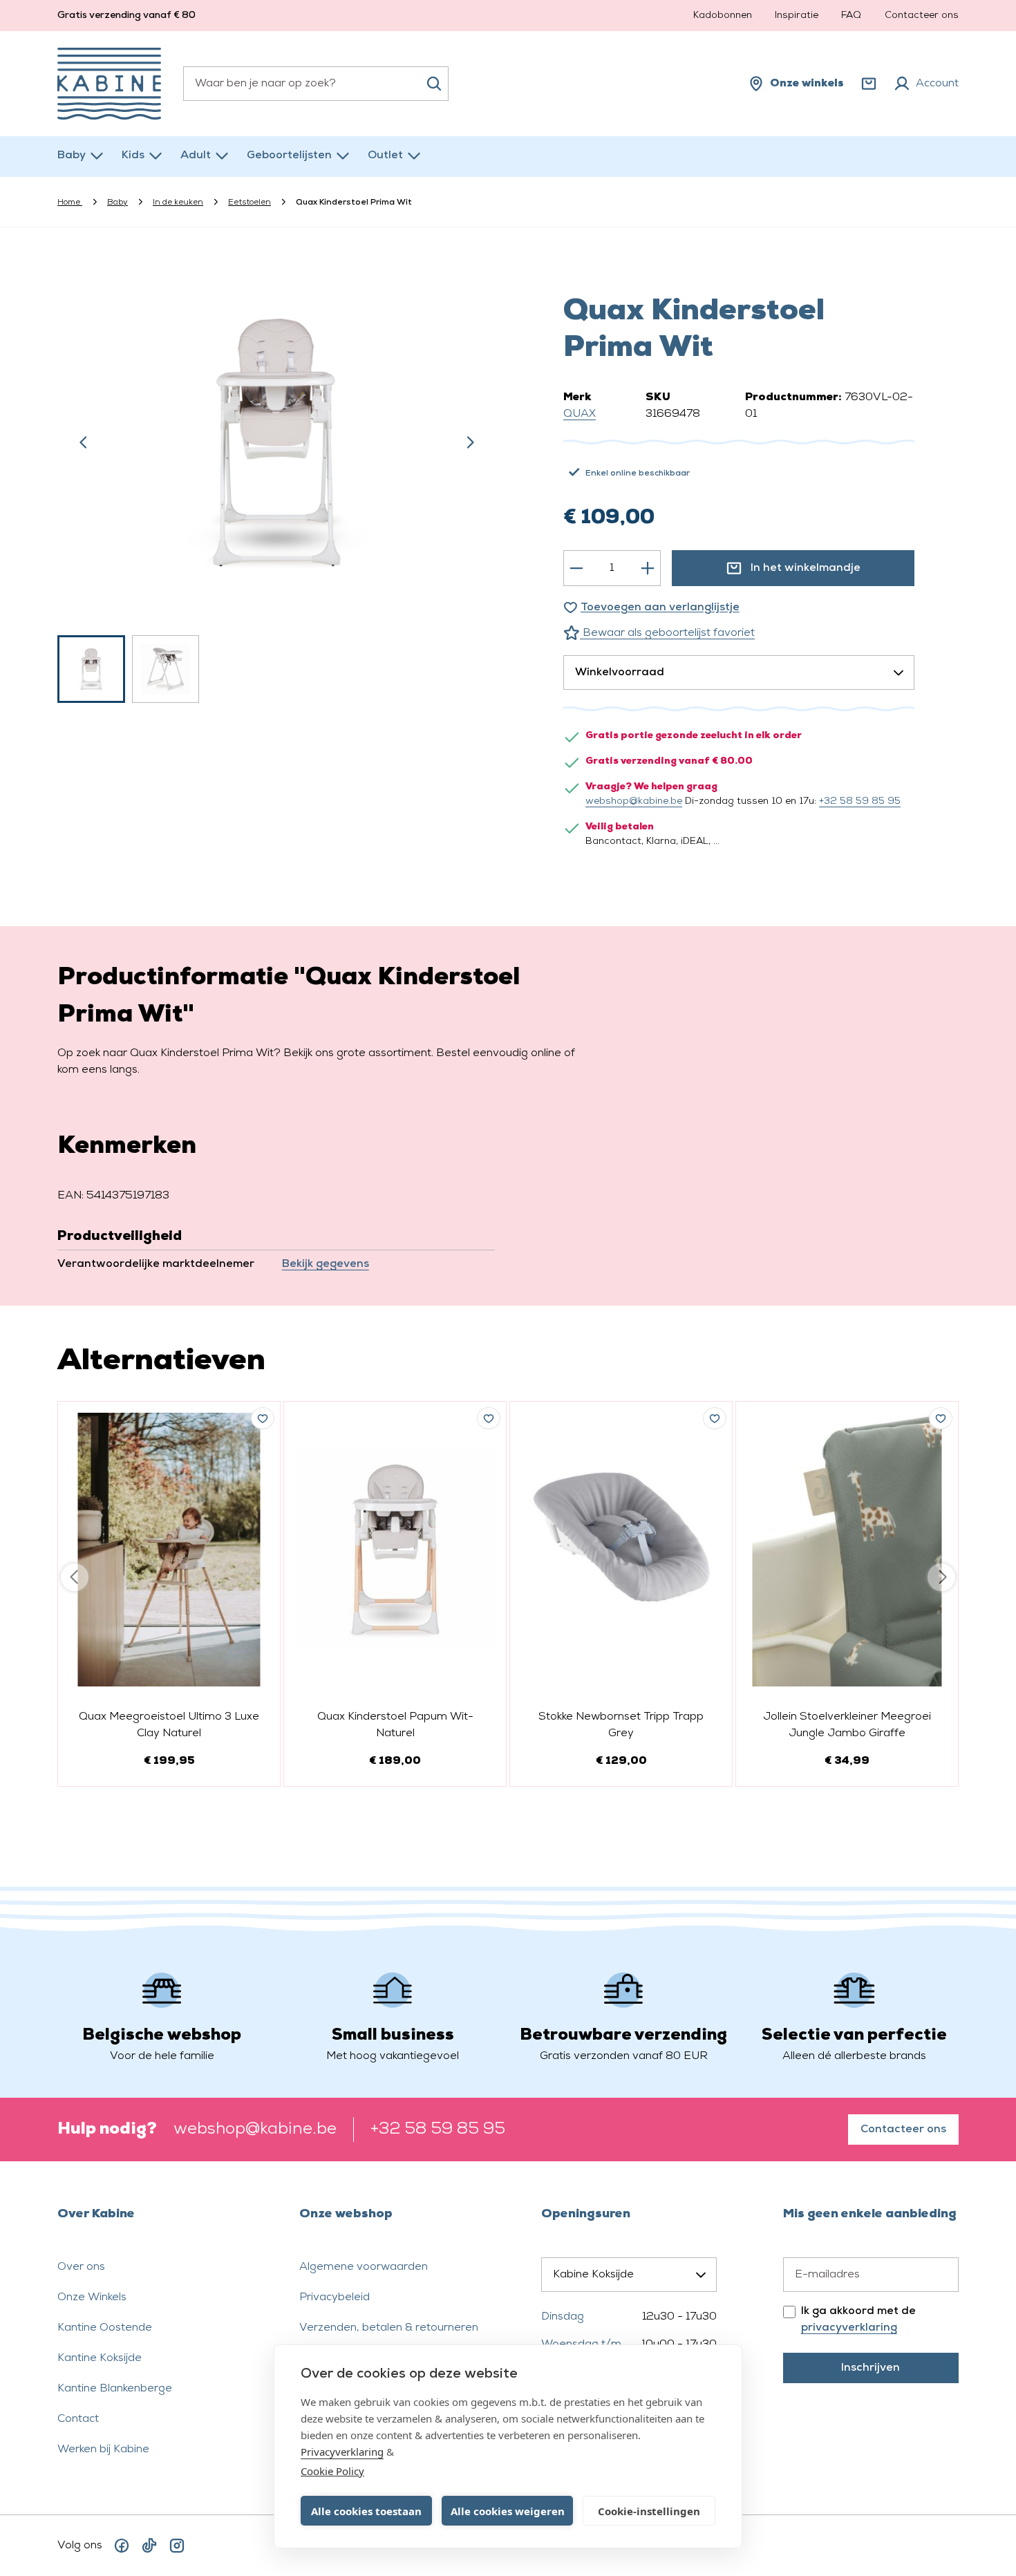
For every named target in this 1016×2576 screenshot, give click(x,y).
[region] (277, 482)
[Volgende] (470, 442)
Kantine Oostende (105, 2328)
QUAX (580, 414)
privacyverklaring (849, 2328)
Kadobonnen (723, 16)
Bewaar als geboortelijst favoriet (667, 633)
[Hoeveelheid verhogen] (648, 568)
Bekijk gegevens (326, 1264)
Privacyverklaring (342, 2452)
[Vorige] (84, 442)
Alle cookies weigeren (508, 2511)
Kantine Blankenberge (115, 2389)
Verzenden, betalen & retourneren (389, 2328)
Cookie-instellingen (649, 2511)
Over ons (81, 2267)
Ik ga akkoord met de (858, 2320)
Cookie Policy (332, 2471)
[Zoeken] (434, 84)
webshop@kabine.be (634, 801)
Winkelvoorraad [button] (620, 673)
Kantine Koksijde (100, 2358)
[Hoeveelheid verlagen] (576, 568)
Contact (78, 2419)
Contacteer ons (922, 16)
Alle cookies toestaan (366, 2511)
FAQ (851, 16)
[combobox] (316, 84)
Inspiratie (797, 16)
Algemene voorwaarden (364, 2267)
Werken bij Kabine (103, 2450)
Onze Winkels (92, 2297)
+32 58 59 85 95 (860, 801)
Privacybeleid (335, 2297)
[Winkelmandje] (869, 84)
